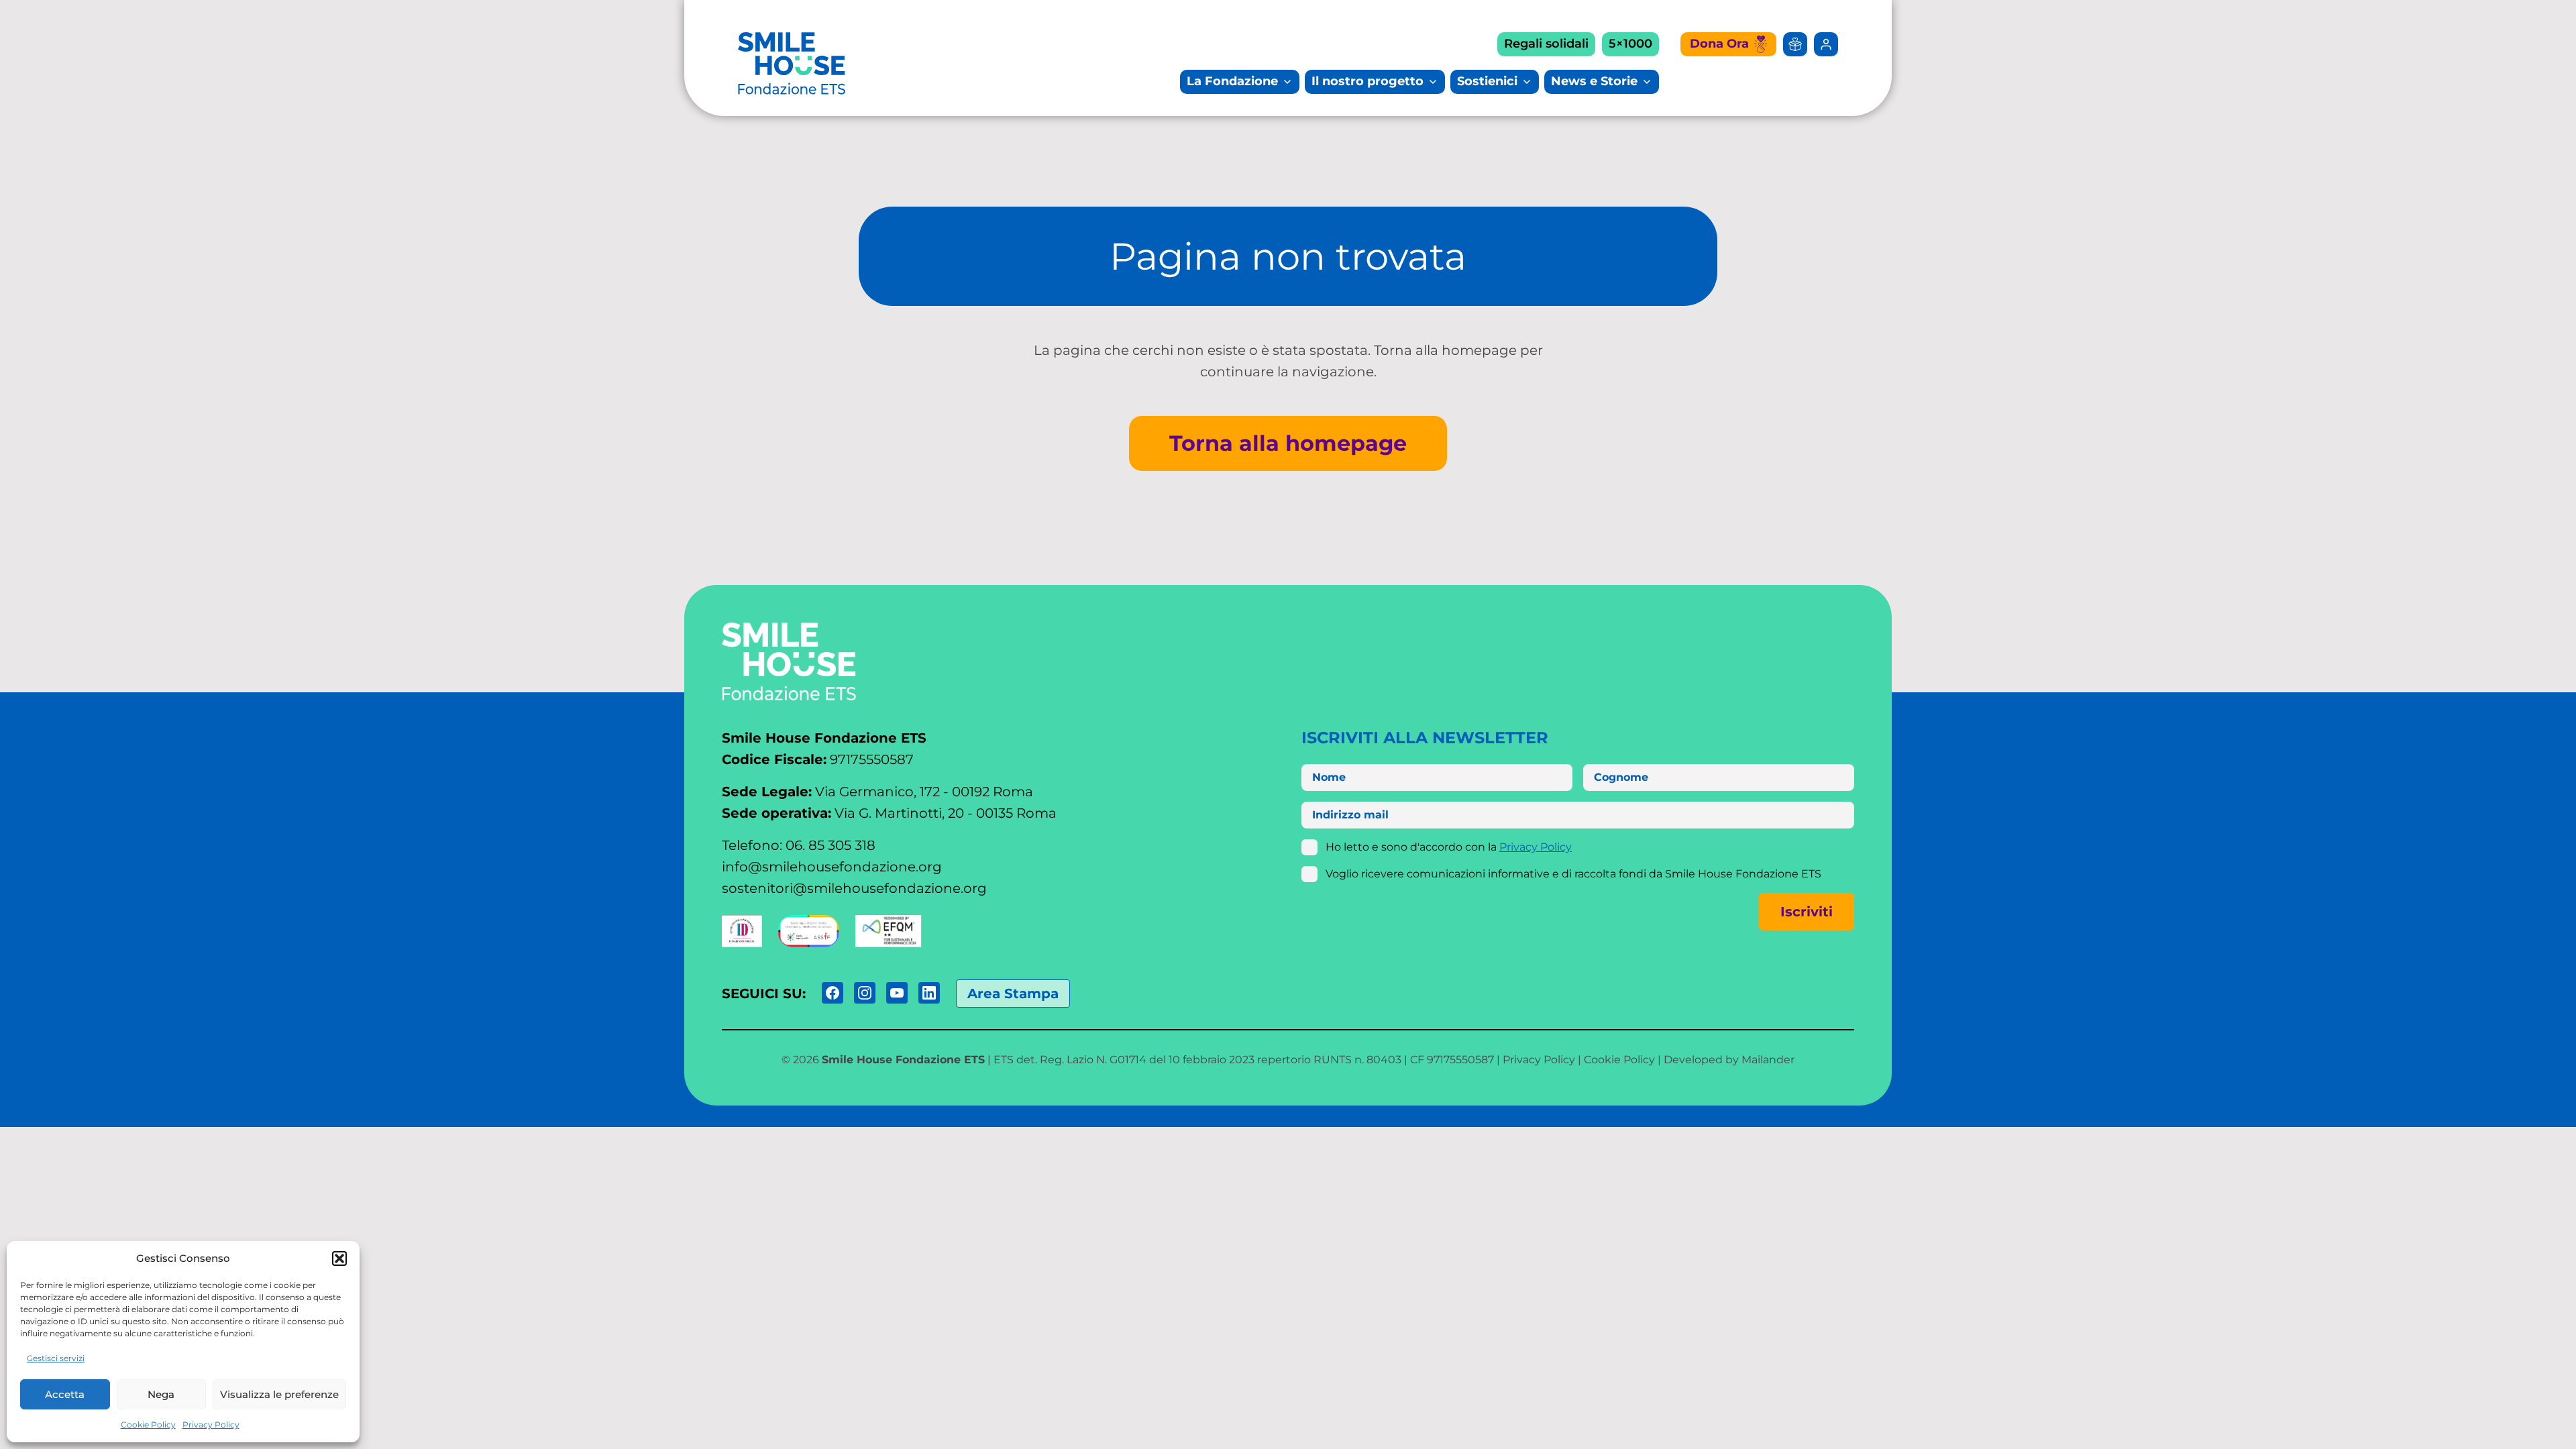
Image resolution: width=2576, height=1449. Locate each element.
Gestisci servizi (56, 1358)
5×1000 (1630, 44)
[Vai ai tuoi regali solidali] (1795, 44)
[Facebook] (833, 993)
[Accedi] (1826, 44)
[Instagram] (865, 993)
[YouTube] (897, 993)
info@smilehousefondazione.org (832, 867)
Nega (161, 1394)
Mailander (1768, 1060)
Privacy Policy (211, 1425)
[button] (339, 1258)
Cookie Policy (148, 1425)
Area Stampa (1013, 994)
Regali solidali (1546, 44)
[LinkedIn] (929, 993)
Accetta (65, 1394)
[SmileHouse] (792, 63)
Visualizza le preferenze (279, 1394)
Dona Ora (1719, 44)
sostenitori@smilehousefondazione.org (854, 888)
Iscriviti (1807, 912)
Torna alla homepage (1288, 443)
